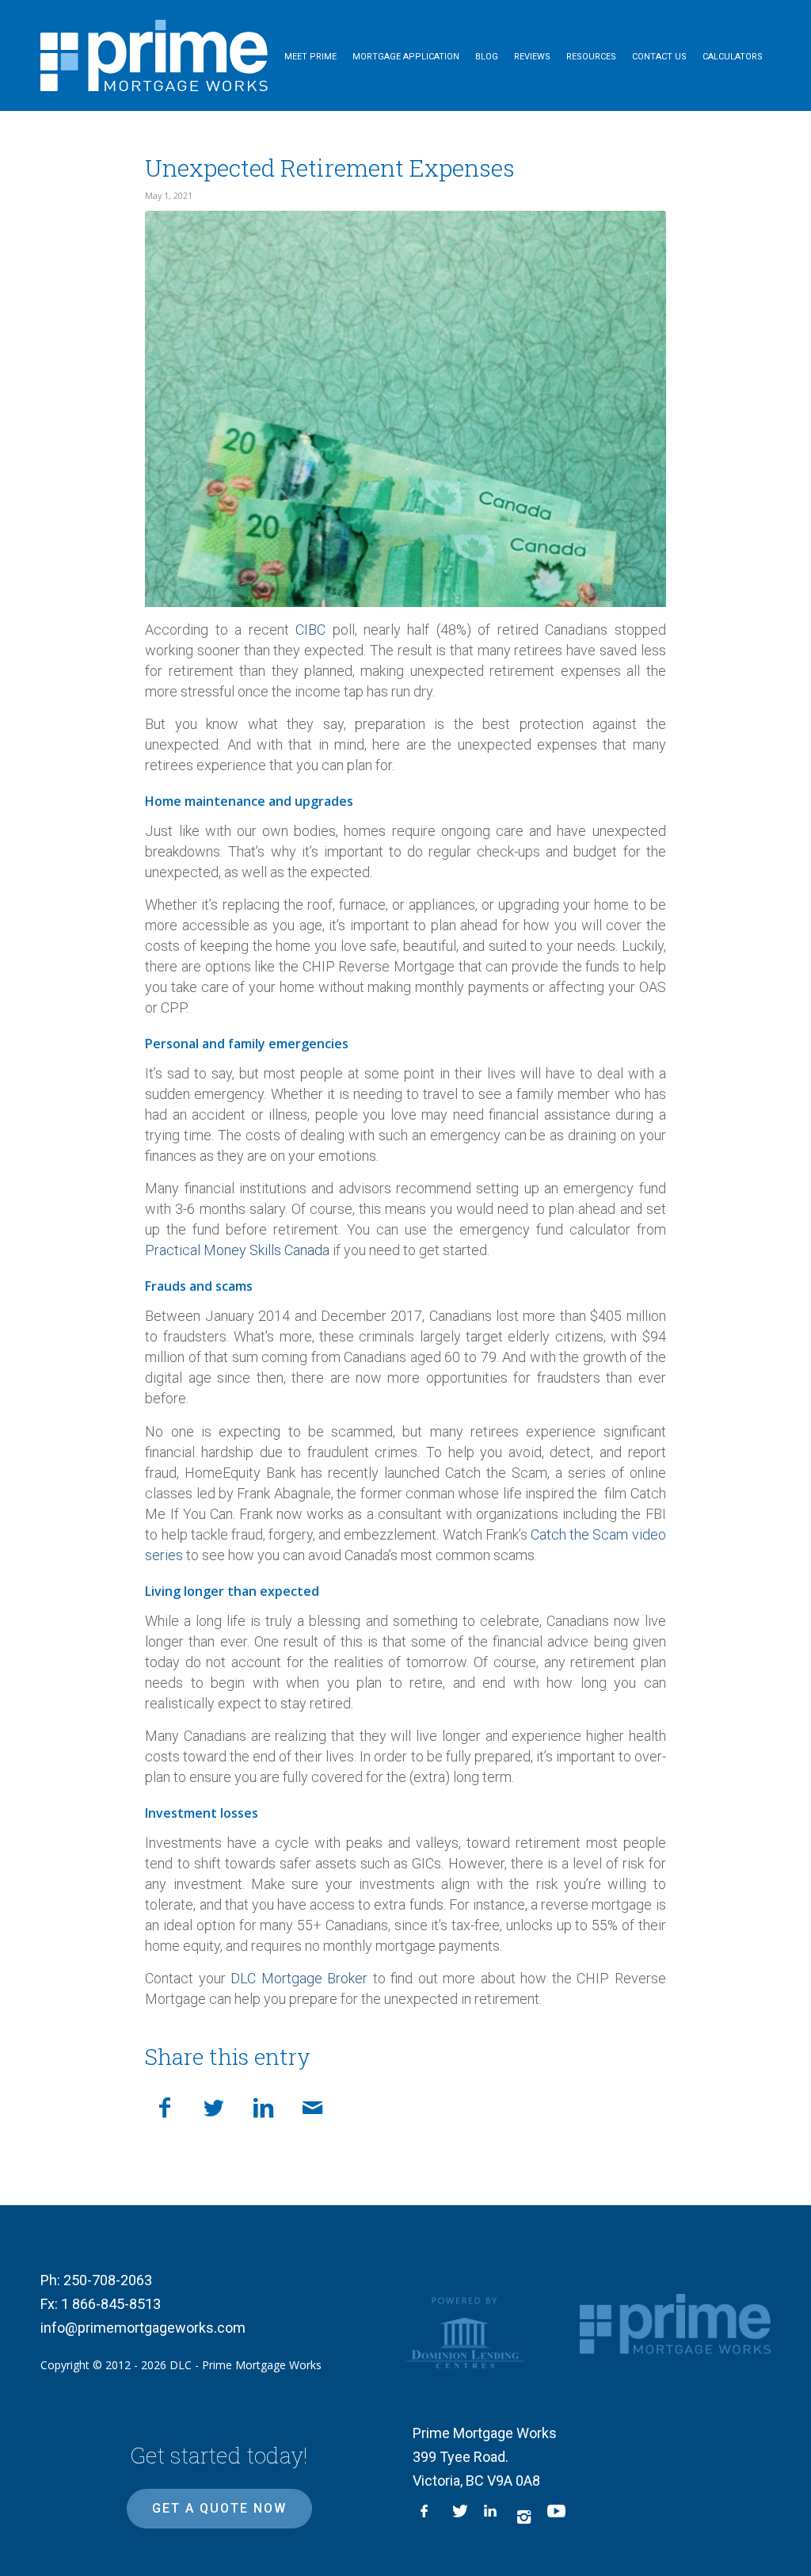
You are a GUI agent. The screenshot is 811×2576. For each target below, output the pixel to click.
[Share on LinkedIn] (263, 2105)
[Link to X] (460, 2517)
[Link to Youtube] (555, 2517)
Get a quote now (219, 2508)
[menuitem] (310, 55)
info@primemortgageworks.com (143, 2328)
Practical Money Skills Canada (237, 1250)
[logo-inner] (154, 55)
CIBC (310, 630)
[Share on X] (214, 2105)
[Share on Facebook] (165, 2105)
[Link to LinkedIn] (492, 2517)
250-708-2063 (108, 2280)
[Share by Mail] (312, 2105)
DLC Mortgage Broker (297, 1978)
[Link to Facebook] (428, 2517)
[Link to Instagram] (524, 2517)
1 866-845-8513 (111, 2304)
